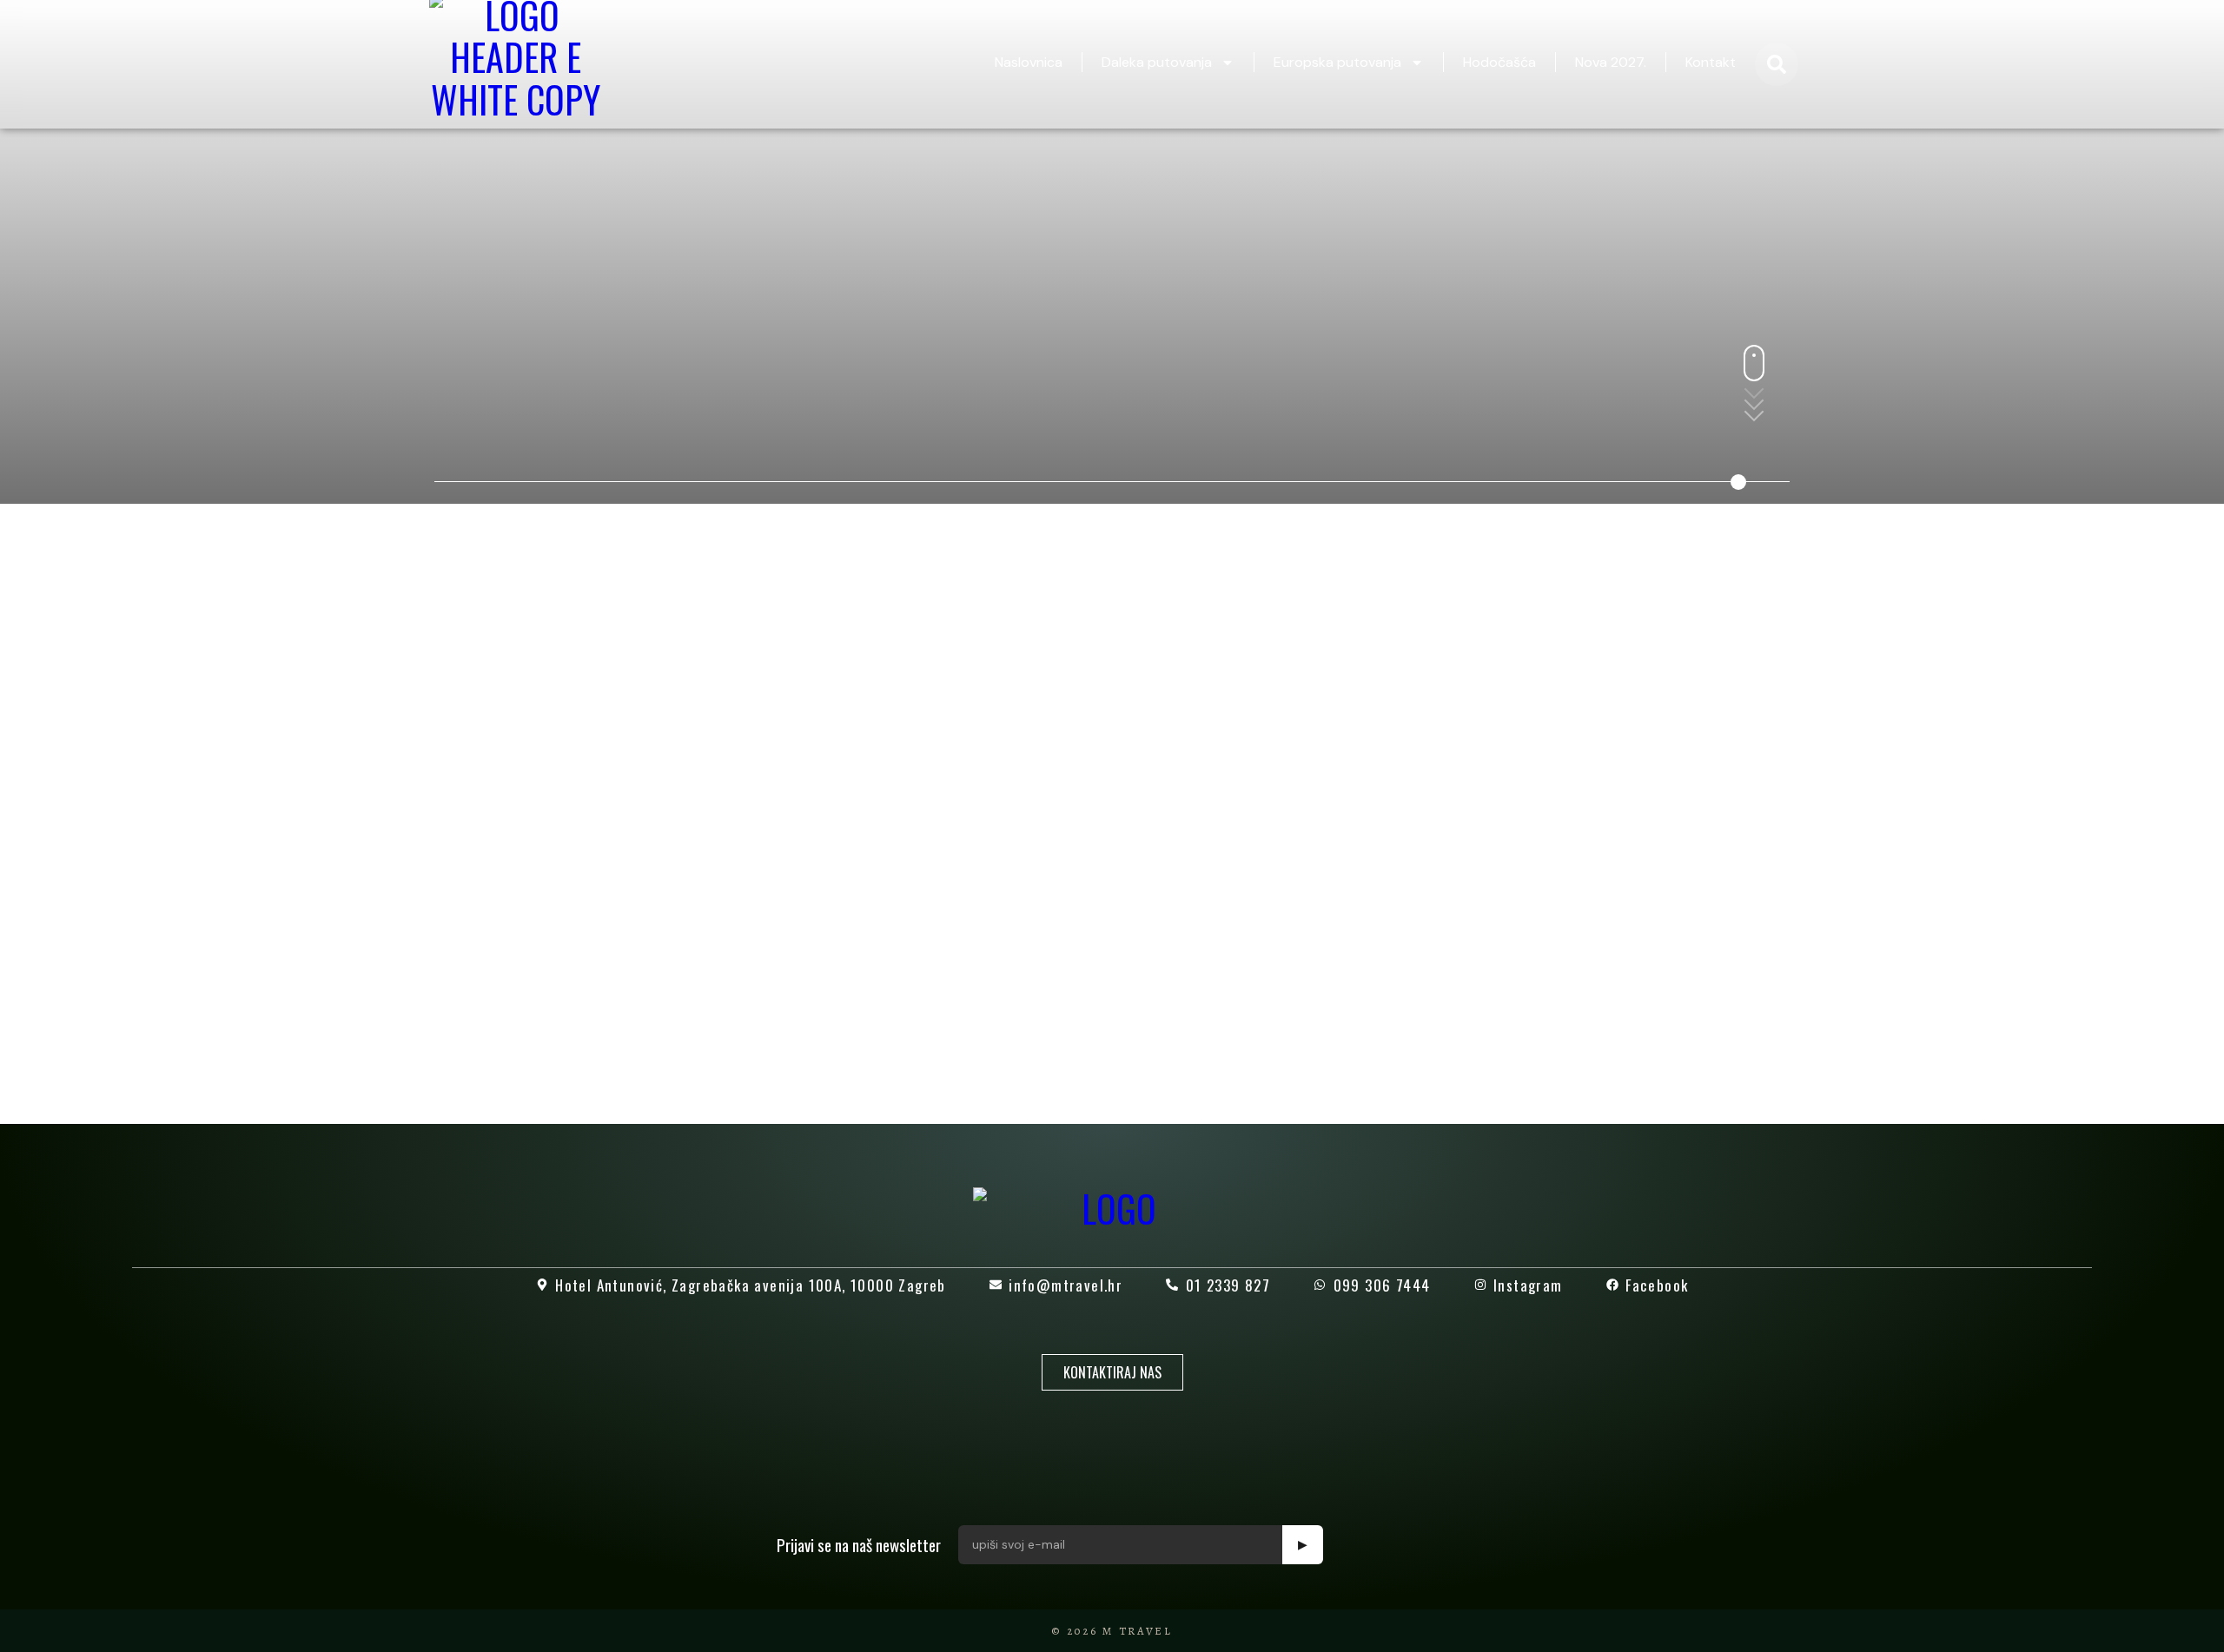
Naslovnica (1029, 62)
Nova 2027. (1611, 62)
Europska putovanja (1337, 62)
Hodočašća (1499, 62)
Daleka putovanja (1157, 62)
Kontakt (1711, 62)
